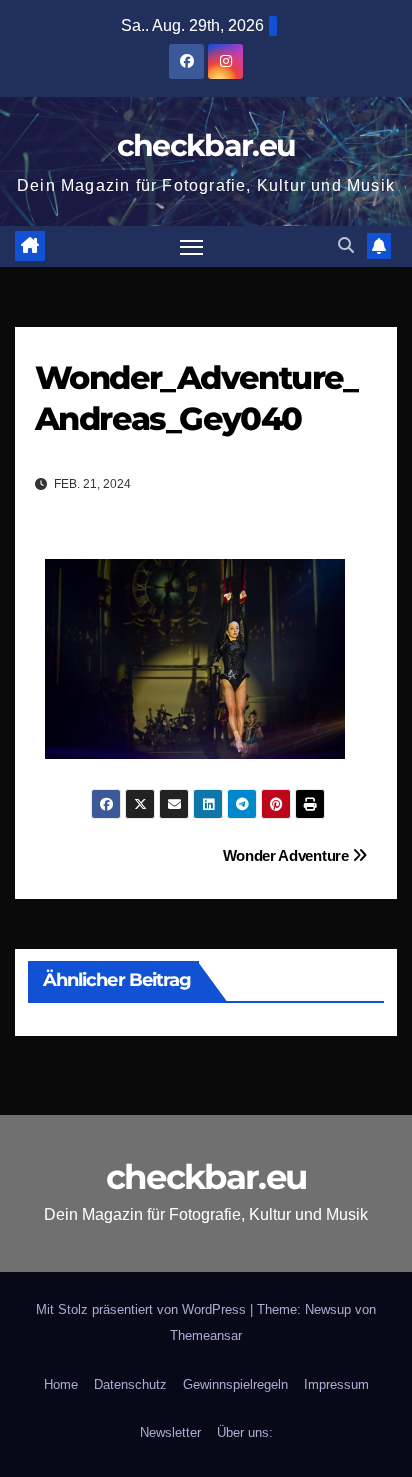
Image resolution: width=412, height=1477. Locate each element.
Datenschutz (130, 1384)
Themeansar (206, 1335)
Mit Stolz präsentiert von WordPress (143, 1309)
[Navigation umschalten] (192, 247)
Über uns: (245, 1432)
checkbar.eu (206, 145)
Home (61, 1384)
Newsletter (170, 1432)
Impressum (336, 1384)
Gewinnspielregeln (235, 1384)
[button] (346, 245)
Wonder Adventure (288, 855)
